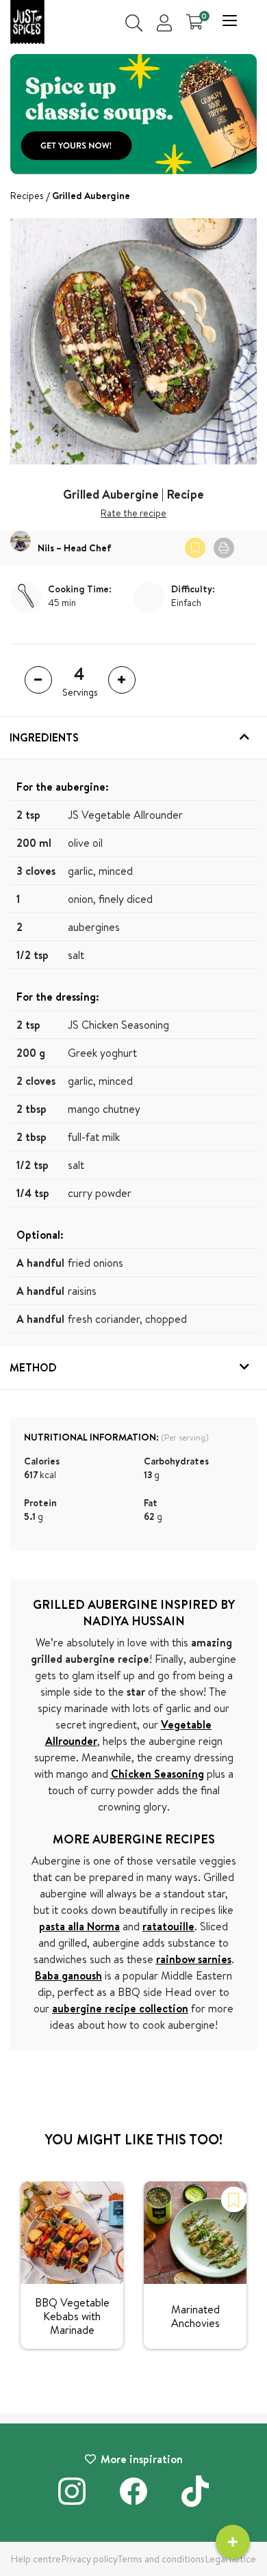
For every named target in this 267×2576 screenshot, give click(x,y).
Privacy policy (90, 2559)
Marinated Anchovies (195, 2316)
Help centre (36, 2559)
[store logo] (27, 24)
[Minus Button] (38, 680)
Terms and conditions (161, 2559)
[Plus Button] (122, 680)
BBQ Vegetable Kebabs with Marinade (72, 2316)
